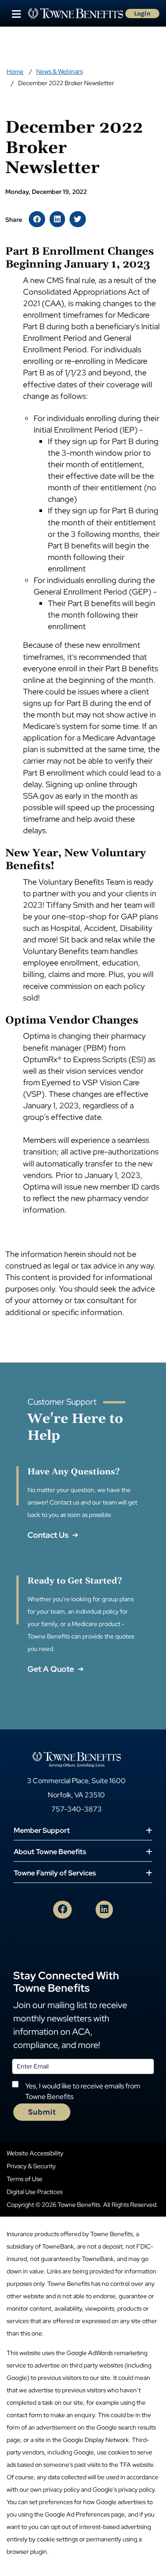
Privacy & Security (31, 2166)
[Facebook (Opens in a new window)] (62, 1910)
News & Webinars (60, 71)
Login (142, 14)
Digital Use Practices (35, 2192)
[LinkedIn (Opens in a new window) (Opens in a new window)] (57, 219)
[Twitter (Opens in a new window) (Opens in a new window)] (78, 219)
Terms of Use (25, 2179)
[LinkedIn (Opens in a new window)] (104, 1910)
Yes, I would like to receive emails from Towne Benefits (83, 2091)
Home (15, 71)
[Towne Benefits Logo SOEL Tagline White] (77, 1759)
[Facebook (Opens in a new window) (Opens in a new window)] (37, 219)
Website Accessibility (35, 2153)
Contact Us (49, 1535)
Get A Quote (52, 1669)
